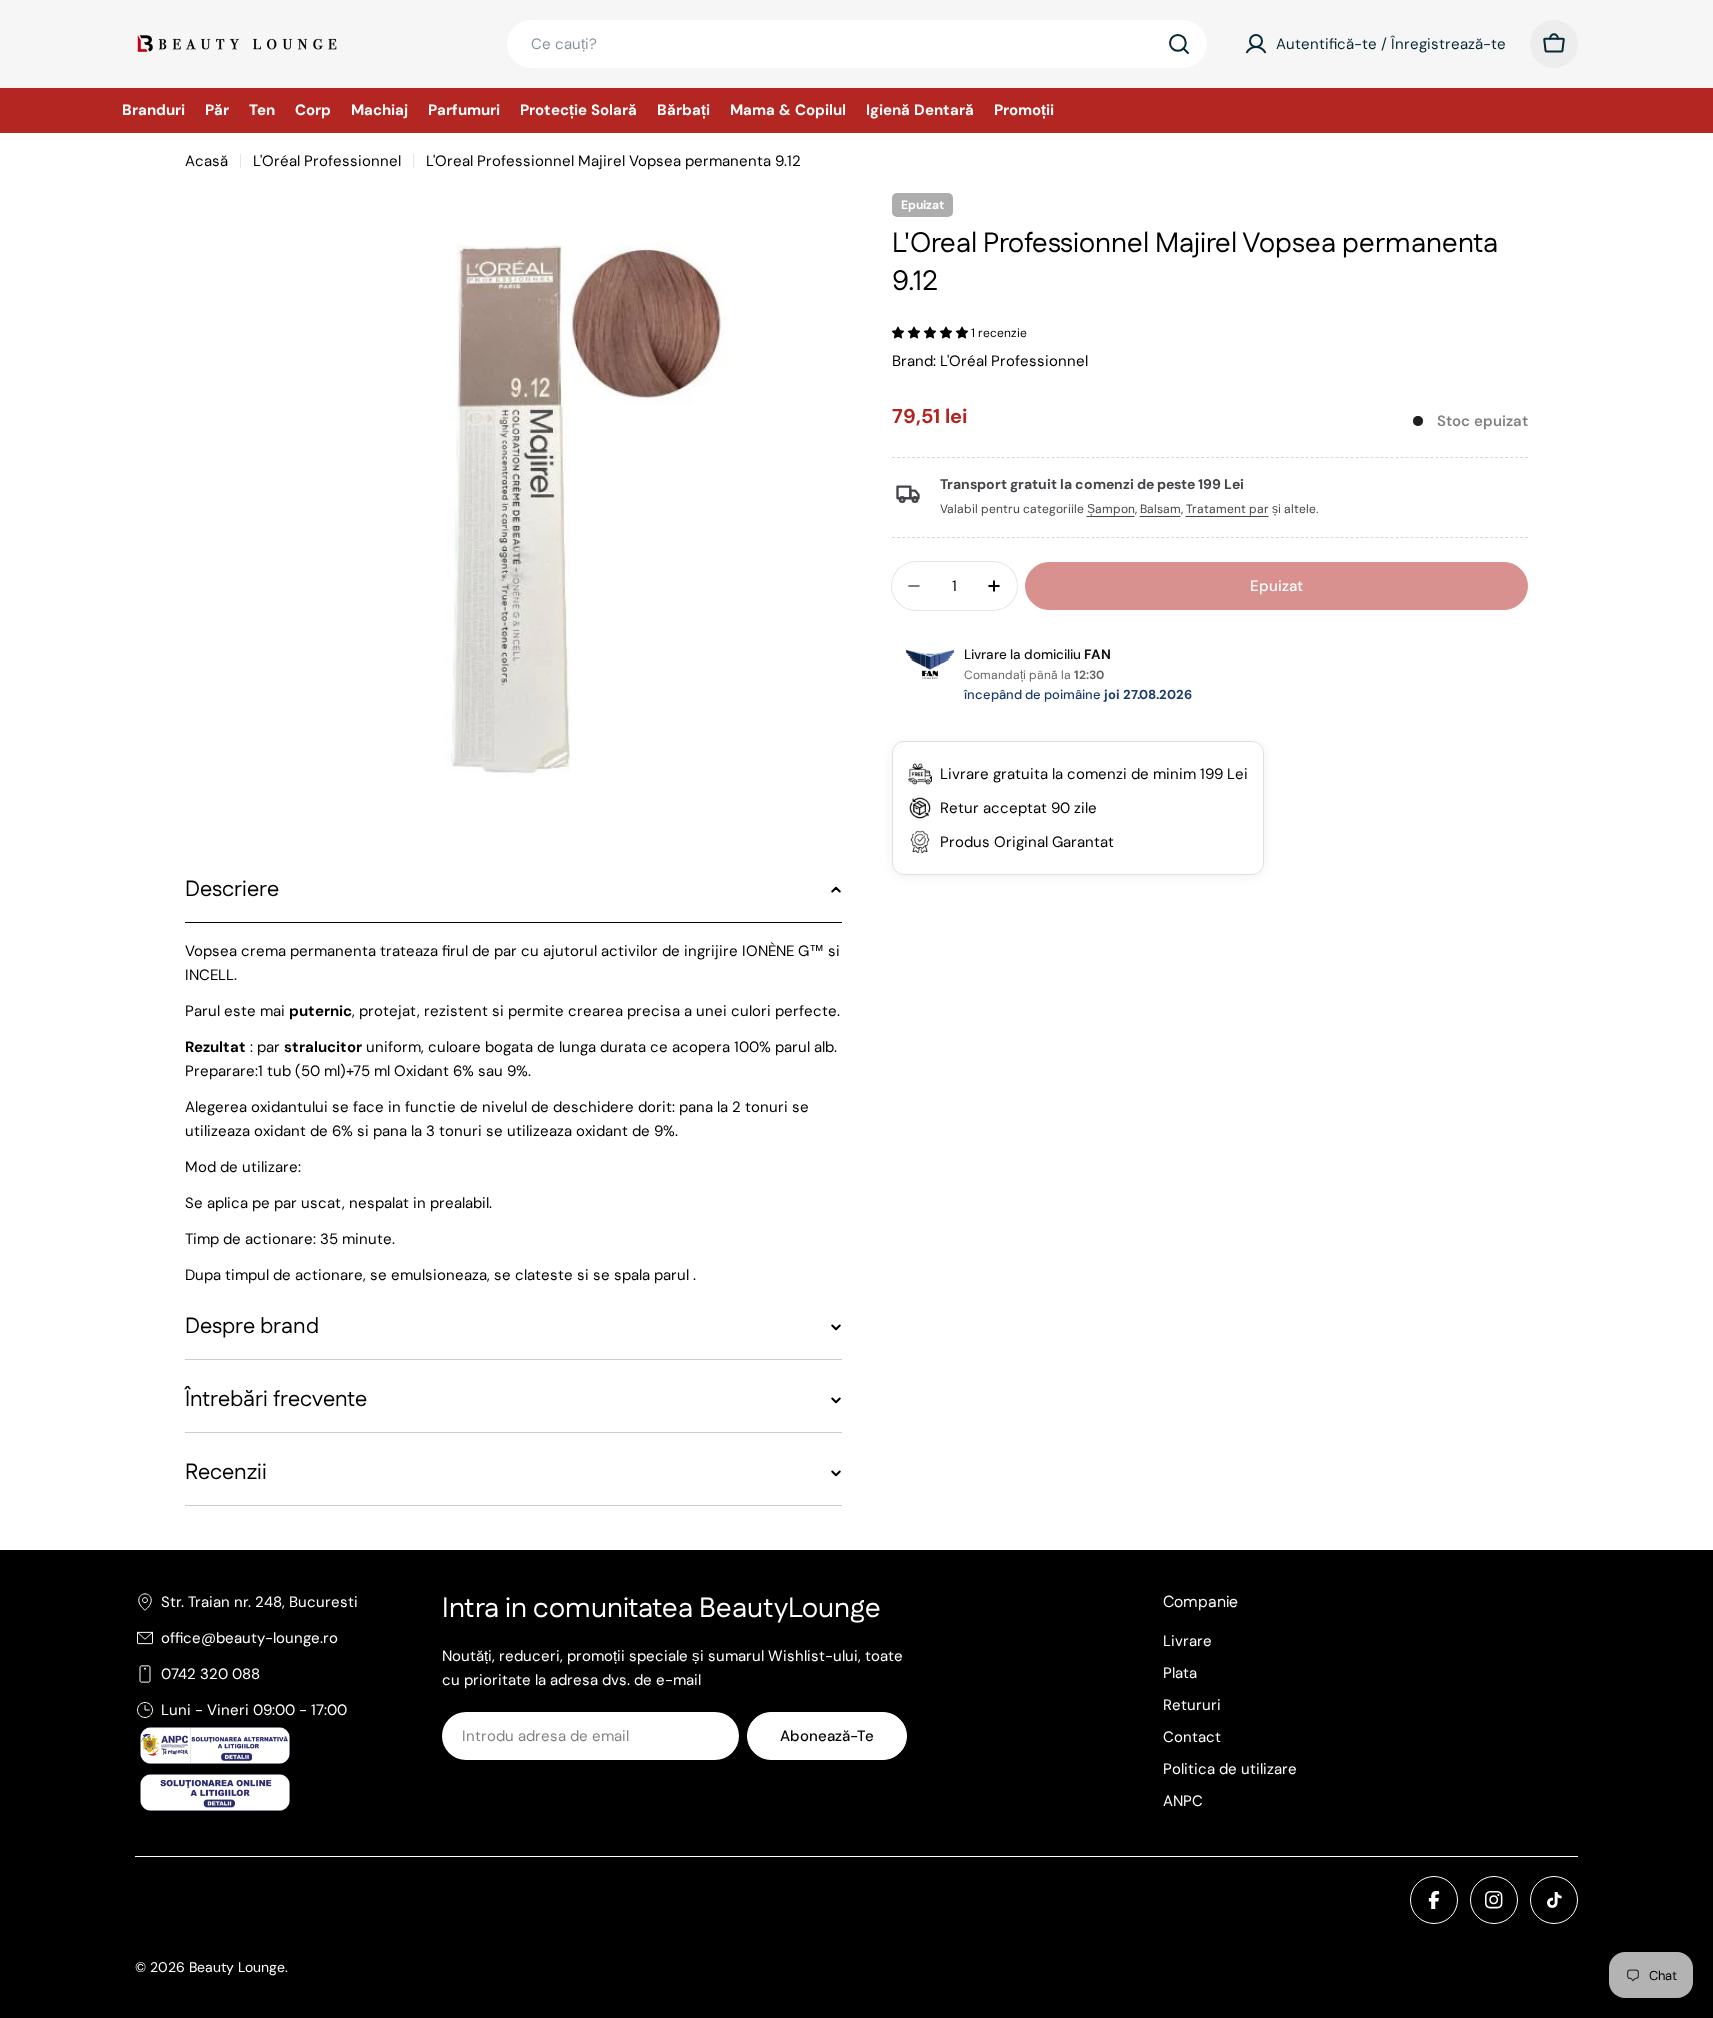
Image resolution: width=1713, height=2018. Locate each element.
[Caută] (1179, 44)
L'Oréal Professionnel (327, 161)
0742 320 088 (210, 1674)
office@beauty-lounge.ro (249, 1638)
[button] (931, 333)
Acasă (206, 161)
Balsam (1160, 510)
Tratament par (1227, 510)
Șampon (1111, 510)
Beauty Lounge (237, 1967)
